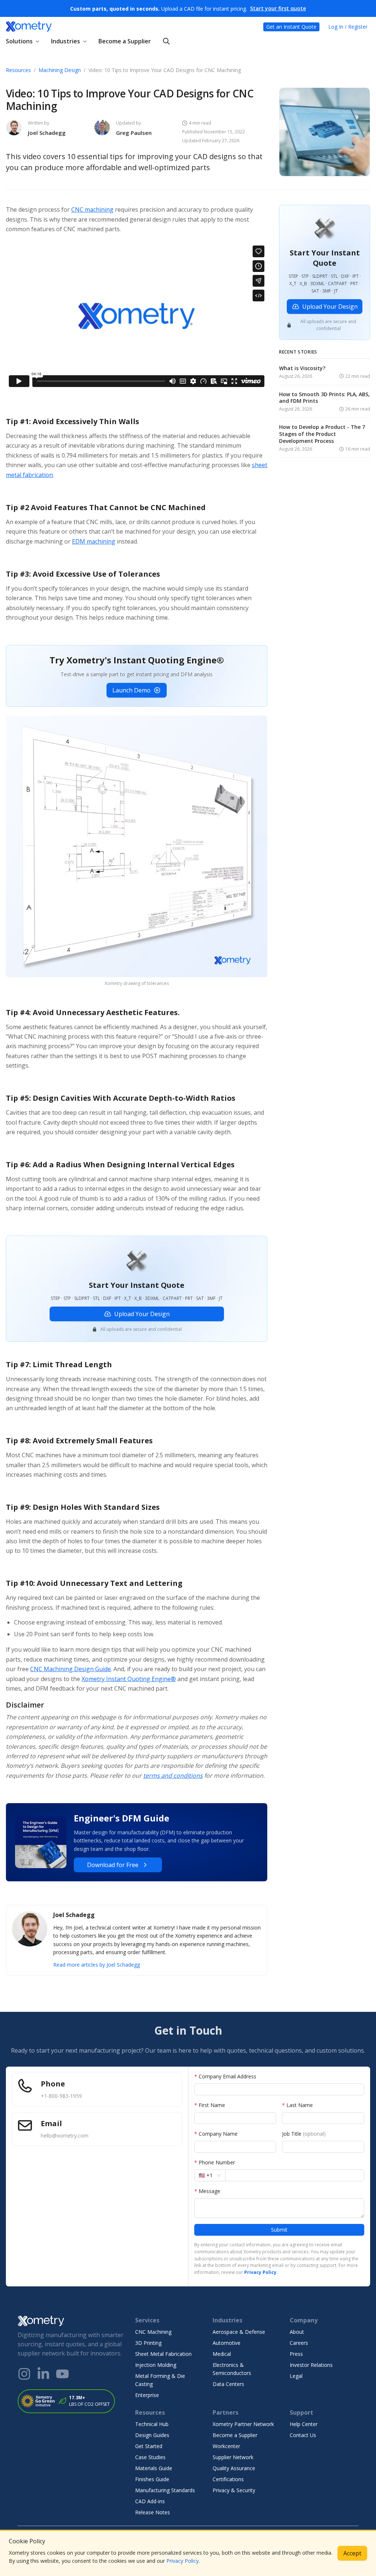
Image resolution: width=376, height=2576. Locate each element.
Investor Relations (311, 2365)
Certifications (228, 2479)
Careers (299, 2343)
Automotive (227, 2343)
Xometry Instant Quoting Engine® (129, 1679)
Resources (18, 70)
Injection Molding (156, 2365)
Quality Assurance (234, 2468)
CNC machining (92, 209)
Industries (66, 41)
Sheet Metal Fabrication (163, 2354)
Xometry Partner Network (243, 2424)
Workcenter (226, 2446)
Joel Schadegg (47, 133)
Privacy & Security (234, 2490)
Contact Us (303, 2435)
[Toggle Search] (166, 41)
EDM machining (94, 541)
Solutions (19, 41)
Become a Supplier (125, 41)
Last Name (297, 2105)
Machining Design (60, 70)
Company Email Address (225, 2076)
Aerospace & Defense (239, 2332)
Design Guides (152, 2435)
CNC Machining (153, 2332)
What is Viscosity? (302, 368)
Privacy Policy (182, 2561)
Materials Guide (154, 2468)
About (297, 2332)
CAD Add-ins (150, 2501)
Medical (222, 2354)
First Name (210, 2105)
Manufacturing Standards (165, 2490)
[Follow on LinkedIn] (43, 2374)
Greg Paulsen (134, 133)
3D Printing (148, 2343)
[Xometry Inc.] (70, 2321)
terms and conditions (173, 1776)
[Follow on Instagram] (24, 2374)
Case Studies (150, 2457)
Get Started (149, 2446)
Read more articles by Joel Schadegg (97, 1965)
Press (296, 2354)
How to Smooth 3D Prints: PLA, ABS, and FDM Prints (324, 398)
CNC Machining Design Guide (70, 1669)
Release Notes (153, 2512)
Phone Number (215, 2162)
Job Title (304, 2134)
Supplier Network (233, 2457)
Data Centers (228, 2384)
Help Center (304, 2424)
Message (207, 2191)
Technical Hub (152, 2424)
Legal (296, 2376)
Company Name (216, 2134)
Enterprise (147, 2395)
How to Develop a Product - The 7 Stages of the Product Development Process (322, 434)
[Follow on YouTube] (62, 2374)
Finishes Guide (152, 2479)
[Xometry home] (29, 27)
